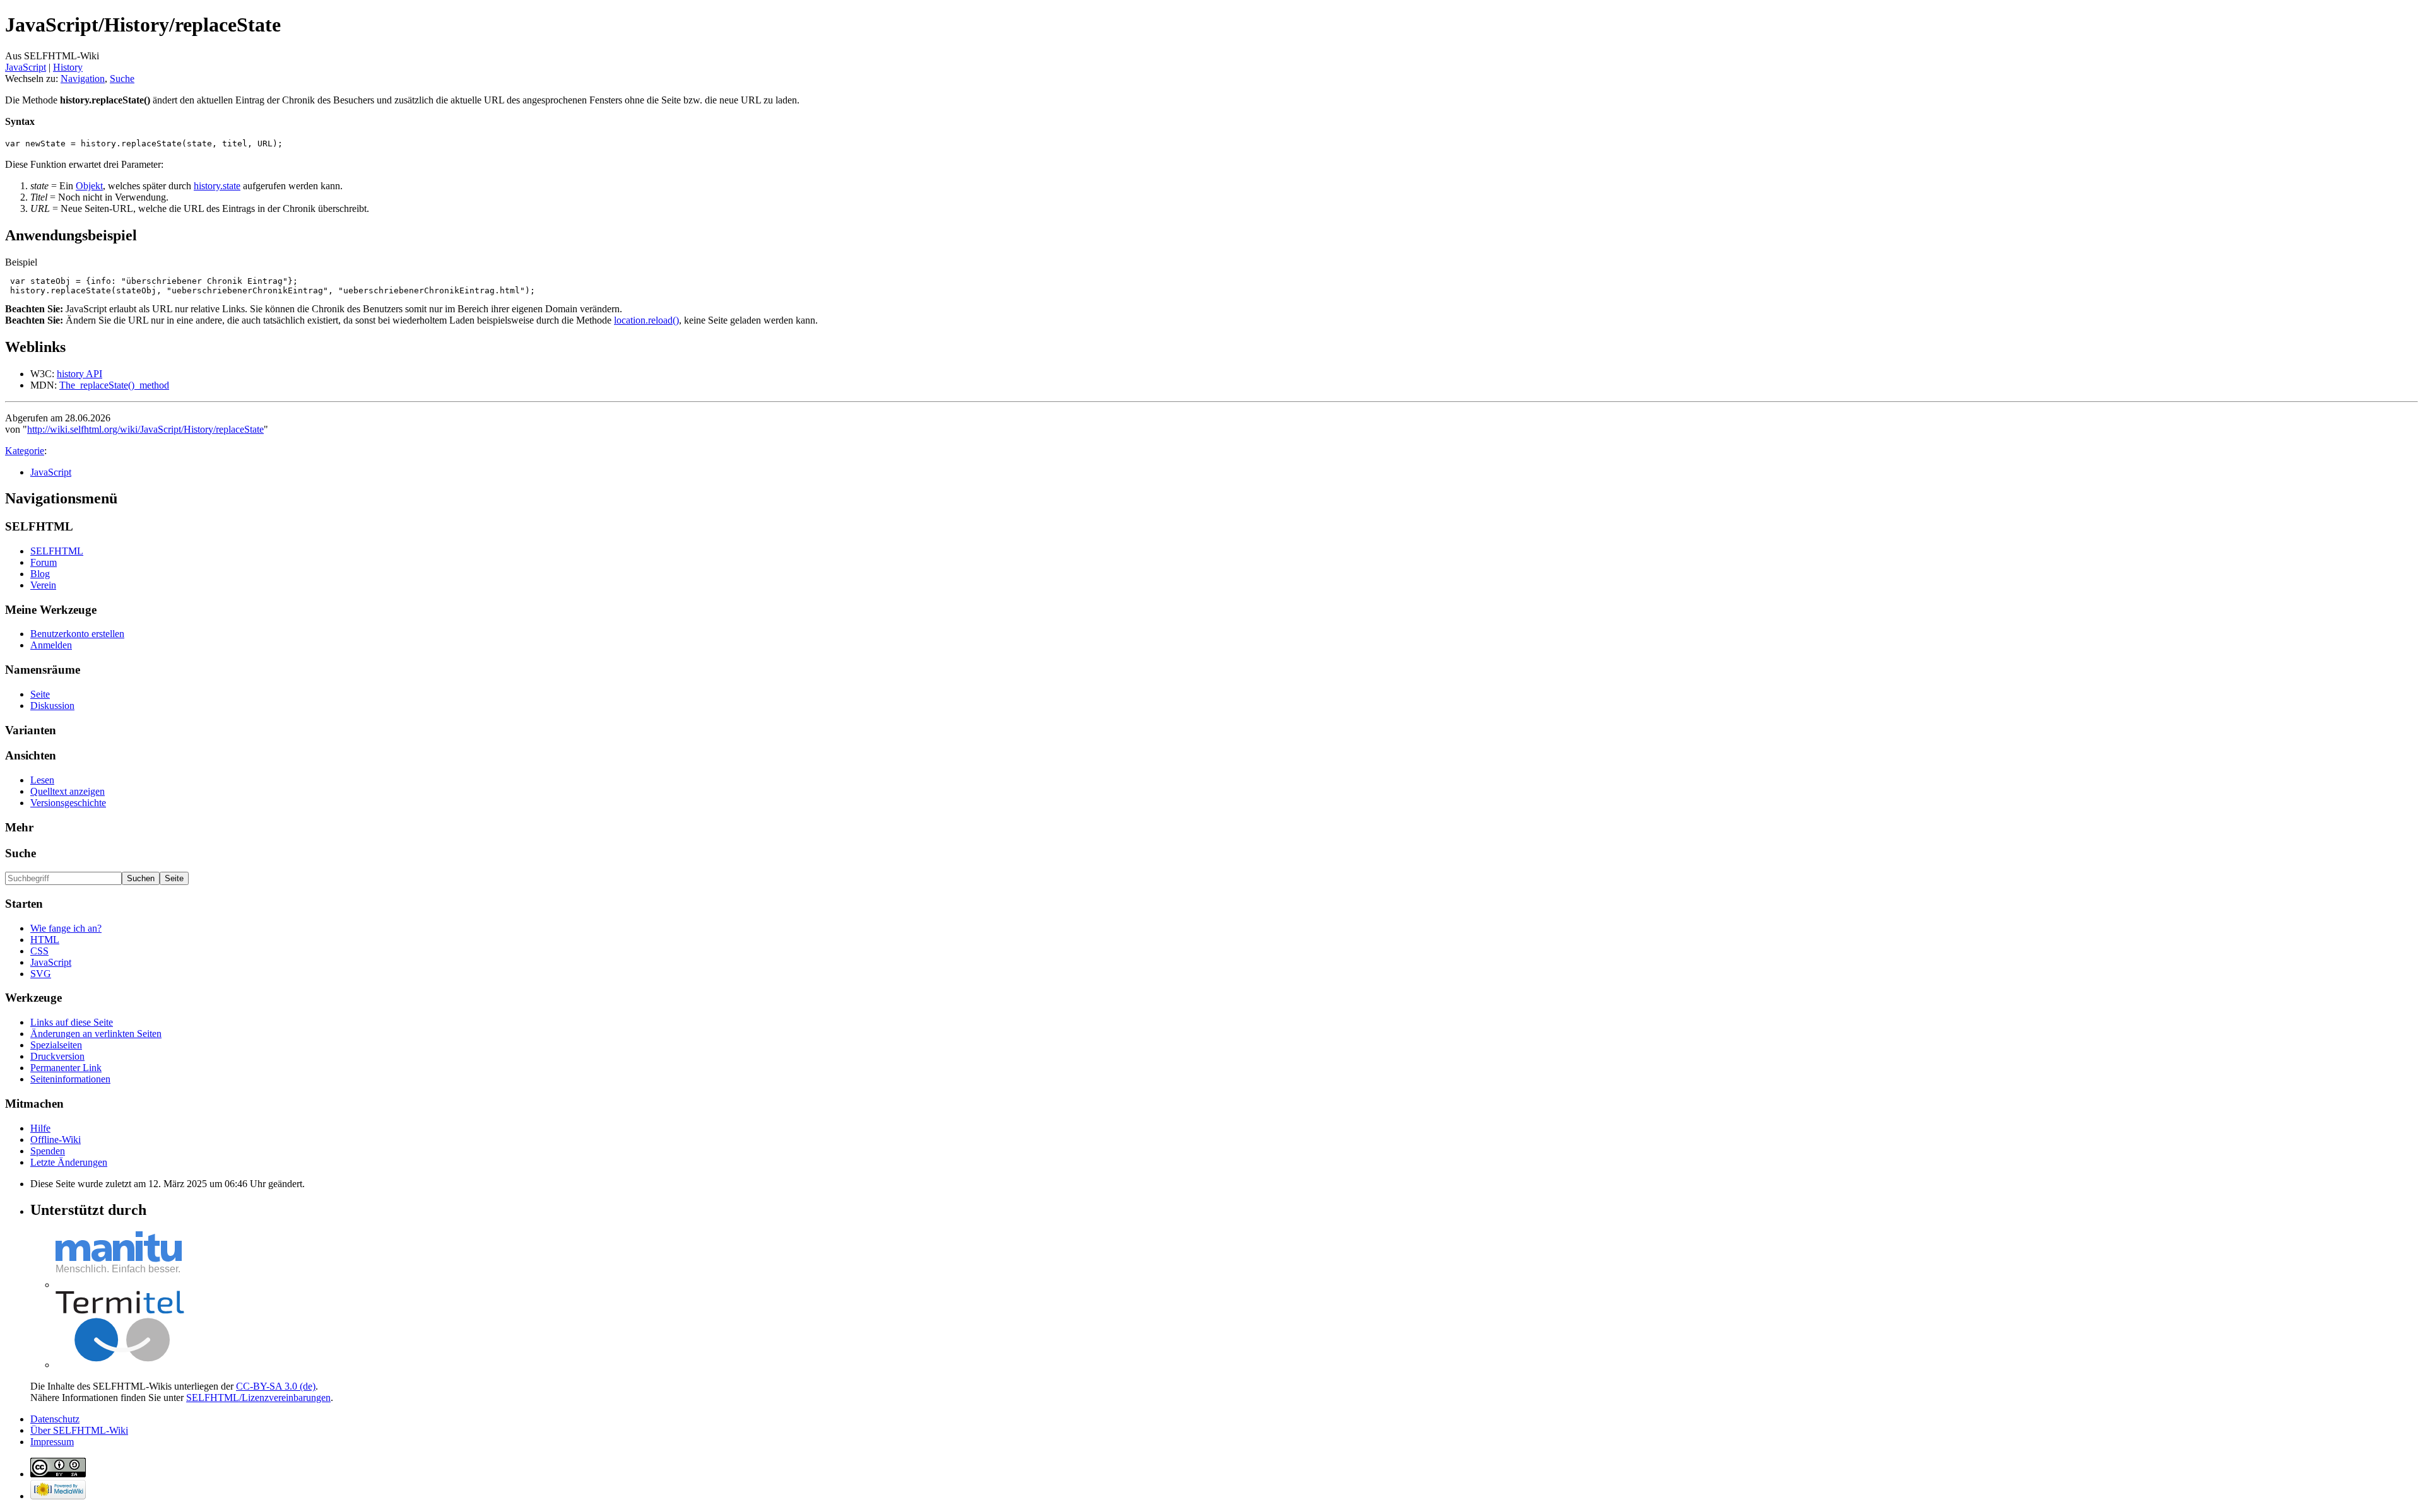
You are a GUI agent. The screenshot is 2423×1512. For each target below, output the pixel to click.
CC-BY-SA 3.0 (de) (276, 1386)
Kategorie (25, 451)
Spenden (48, 1151)
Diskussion (52, 706)
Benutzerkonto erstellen (77, 634)
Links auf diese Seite (72, 1022)
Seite (40, 694)
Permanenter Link (66, 1068)
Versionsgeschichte (68, 803)
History (68, 67)
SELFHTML (57, 551)
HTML (45, 940)
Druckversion (57, 1056)
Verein (43, 585)
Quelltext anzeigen (68, 791)
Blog (40, 574)
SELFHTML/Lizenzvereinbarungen (258, 1398)
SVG (41, 974)
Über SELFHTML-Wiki (79, 1430)
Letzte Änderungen (69, 1162)
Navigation (83, 79)
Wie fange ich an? (66, 928)
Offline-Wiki (56, 1140)
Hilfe (40, 1128)
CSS (39, 951)
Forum (44, 562)
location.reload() (646, 320)
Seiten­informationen (70, 1079)
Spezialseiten (56, 1045)
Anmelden (51, 645)
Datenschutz (55, 1419)
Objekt (89, 186)
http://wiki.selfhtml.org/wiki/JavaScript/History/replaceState (145, 429)
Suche (122, 79)
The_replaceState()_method (114, 385)
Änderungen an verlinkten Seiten (96, 1034)
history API (80, 374)
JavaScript (26, 67)
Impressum (52, 1442)
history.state (217, 186)
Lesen (42, 780)
